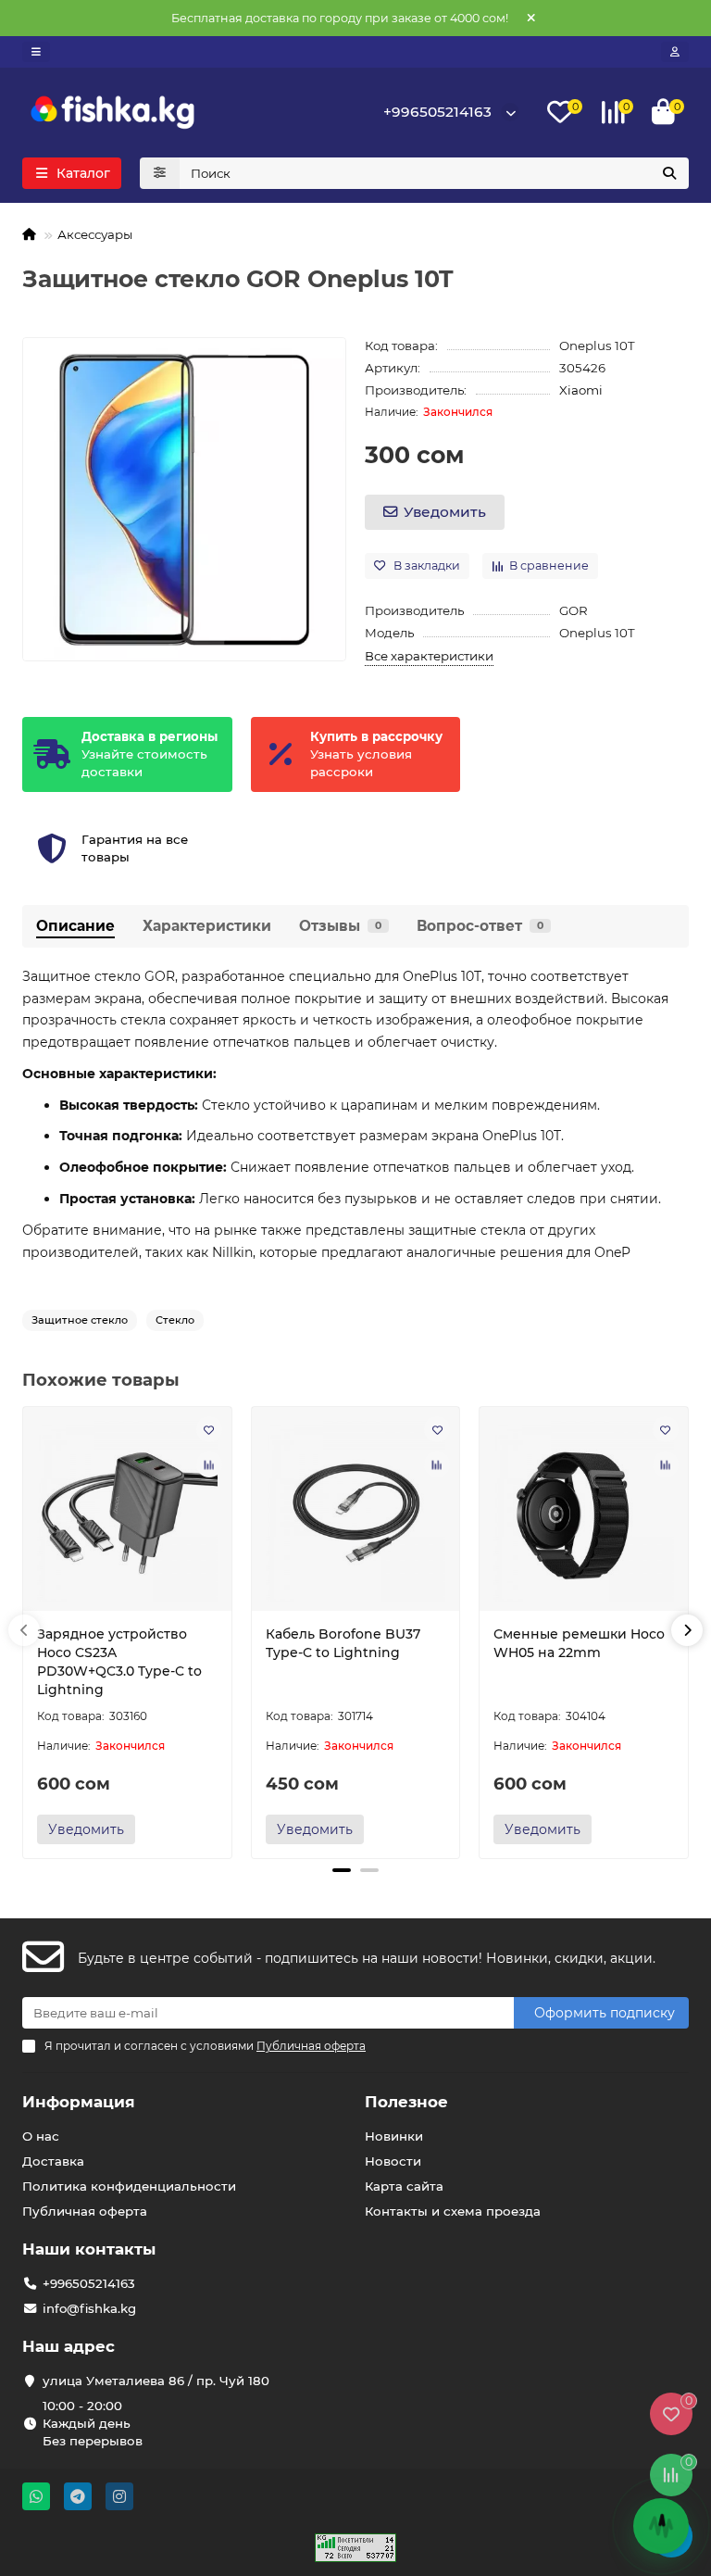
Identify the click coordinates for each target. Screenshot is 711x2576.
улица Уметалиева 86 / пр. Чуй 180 (156, 2381)
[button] (24, 1630)
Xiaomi (581, 390)
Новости (393, 2161)
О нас (41, 2136)
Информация (79, 2102)
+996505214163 (437, 112)
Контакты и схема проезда (453, 2211)
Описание (75, 926)
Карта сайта (404, 2186)
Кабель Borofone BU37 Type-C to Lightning (343, 1643)
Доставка (53, 2161)
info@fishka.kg (89, 2308)
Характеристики (207, 926)
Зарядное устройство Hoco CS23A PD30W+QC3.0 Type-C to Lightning (119, 1662)
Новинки (394, 2136)
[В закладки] (209, 1429)
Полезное (406, 2102)
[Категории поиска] (160, 173)
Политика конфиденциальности (129, 2186)
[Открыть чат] (661, 2526)
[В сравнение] (209, 1464)
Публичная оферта (85, 2211)
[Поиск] (669, 173)
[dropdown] (36, 52)
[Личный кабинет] (675, 52)
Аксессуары (95, 234)
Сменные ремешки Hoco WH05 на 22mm (579, 1643)
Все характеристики (429, 656)
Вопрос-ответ (480, 926)
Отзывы (340, 926)
